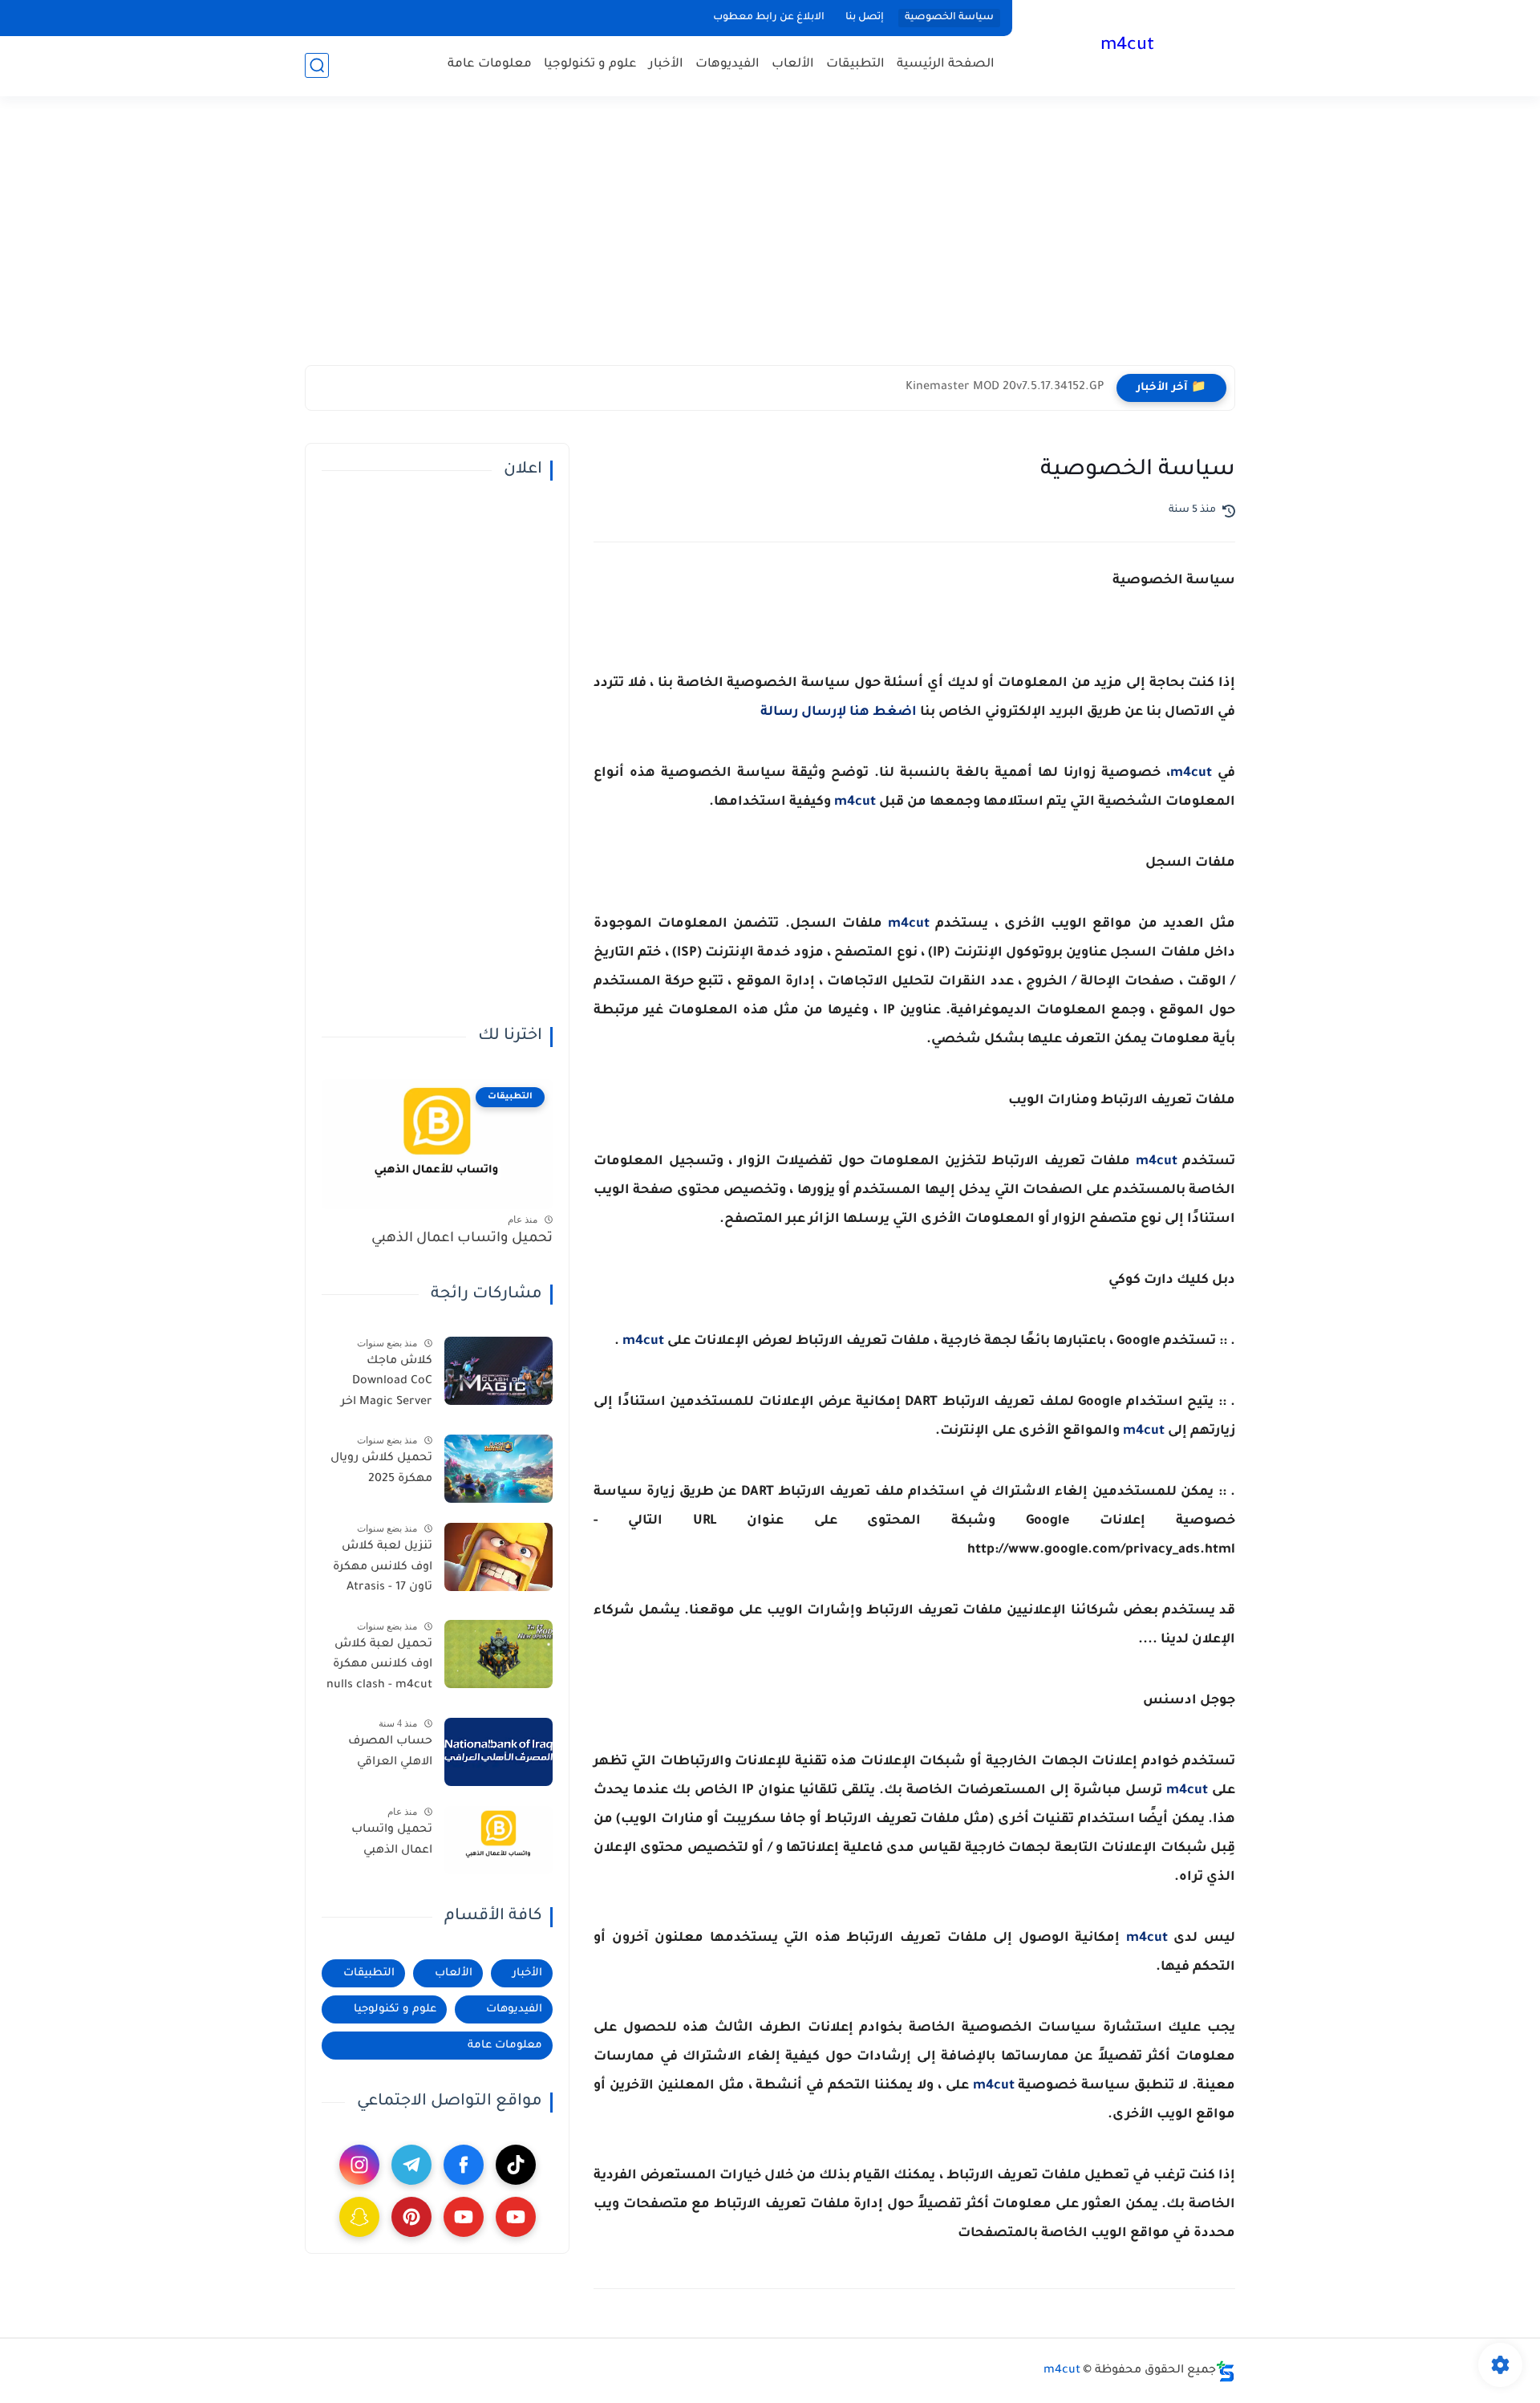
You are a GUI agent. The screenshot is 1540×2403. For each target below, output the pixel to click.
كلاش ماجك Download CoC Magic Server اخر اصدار (387, 1384)
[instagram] (359, 2165)
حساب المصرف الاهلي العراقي (390, 1752)
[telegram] (411, 2165)
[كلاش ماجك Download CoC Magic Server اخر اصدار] (498, 1371)
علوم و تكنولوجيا (590, 65)
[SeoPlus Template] (1226, 2371)
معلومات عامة (490, 65)
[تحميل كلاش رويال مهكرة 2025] (498, 1469)
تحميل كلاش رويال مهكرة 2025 (381, 1469)
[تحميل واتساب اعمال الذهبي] (498, 1840)
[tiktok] (516, 2165)
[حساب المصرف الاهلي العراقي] (498, 1752)
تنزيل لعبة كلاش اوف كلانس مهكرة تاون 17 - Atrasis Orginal (383, 1570)
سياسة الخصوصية (949, 18)
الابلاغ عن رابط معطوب (769, 18)
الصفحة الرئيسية (946, 65)
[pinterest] (411, 2217)
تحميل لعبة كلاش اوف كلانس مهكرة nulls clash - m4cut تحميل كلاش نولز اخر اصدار (379, 1667)
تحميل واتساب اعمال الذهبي (462, 1239)
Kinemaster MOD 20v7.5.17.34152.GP (1005, 388)
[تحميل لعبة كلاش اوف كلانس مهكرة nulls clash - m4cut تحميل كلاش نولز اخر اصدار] (498, 1654)
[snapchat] (359, 2217)
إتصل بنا (865, 18)
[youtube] (516, 2217)
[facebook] (464, 2165)
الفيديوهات (727, 65)
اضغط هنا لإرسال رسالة (839, 712)
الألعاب (793, 65)
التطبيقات (855, 65)
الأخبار (666, 65)
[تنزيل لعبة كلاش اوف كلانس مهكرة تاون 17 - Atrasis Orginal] (498, 1557)
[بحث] (317, 65)
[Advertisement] (770, 241)
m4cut (1127, 47)
